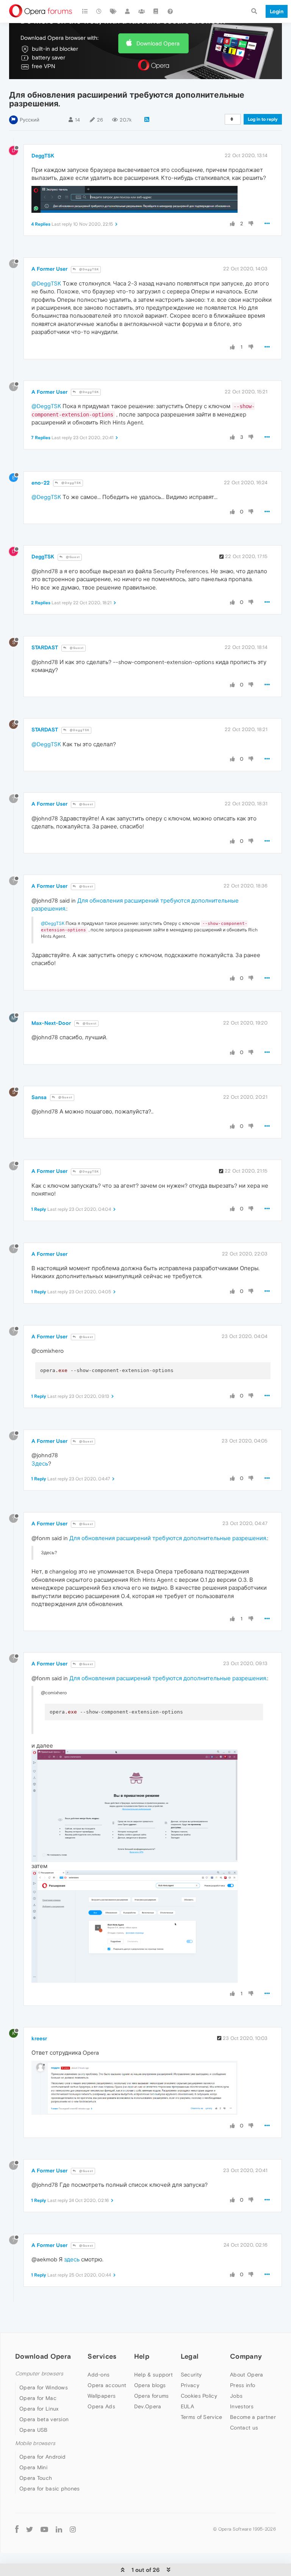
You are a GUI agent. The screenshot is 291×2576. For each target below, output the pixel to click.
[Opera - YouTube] (44, 2529)
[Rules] (156, 11)
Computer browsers (39, 2374)
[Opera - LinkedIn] (59, 2529)
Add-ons (99, 2375)
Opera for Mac (38, 2398)
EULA (187, 2406)
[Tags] (113, 11)
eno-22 (41, 483)
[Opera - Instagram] (73, 2529)
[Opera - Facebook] (17, 2529)
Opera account (107, 2385)
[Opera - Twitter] (30, 2529)
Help (142, 2356)
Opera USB (34, 2430)
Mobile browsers (35, 2443)
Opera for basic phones (50, 2489)
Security (191, 2375)
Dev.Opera (148, 2406)
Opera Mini (33, 2467)
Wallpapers (102, 2396)
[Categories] (85, 11)
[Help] (170, 11)
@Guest (72, 557)
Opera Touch (36, 2478)
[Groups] (142, 11)
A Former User (49, 269)
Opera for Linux (39, 2409)
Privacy (190, 2385)
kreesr (39, 2038)
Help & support (153, 2375)
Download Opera (158, 43)
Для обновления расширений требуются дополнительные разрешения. (168, 1538)
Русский (30, 120)
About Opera (246, 2375)
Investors (242, 2406)
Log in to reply (263, 119)
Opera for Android (42, 2457)
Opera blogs (150, 2385)
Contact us (244, 2428)
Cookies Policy (199, 2396)
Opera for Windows (44, 2387)
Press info (242, 2385)
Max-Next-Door (51, 1023)
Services (102, 2356)
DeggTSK (43, 156)
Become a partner (253, 2417)
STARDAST (45, 647)
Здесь (40, 1463)
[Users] (128, 11)
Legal (190, 2356)
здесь (72, 2259)
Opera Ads (101, 2406)
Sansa (39, 1097)
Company (246, 2356)
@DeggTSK (88, 269)
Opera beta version (44, 2419)
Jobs (236, 2396)
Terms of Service (202, 2417)
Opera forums (152, 2396)
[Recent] (99, 11)
